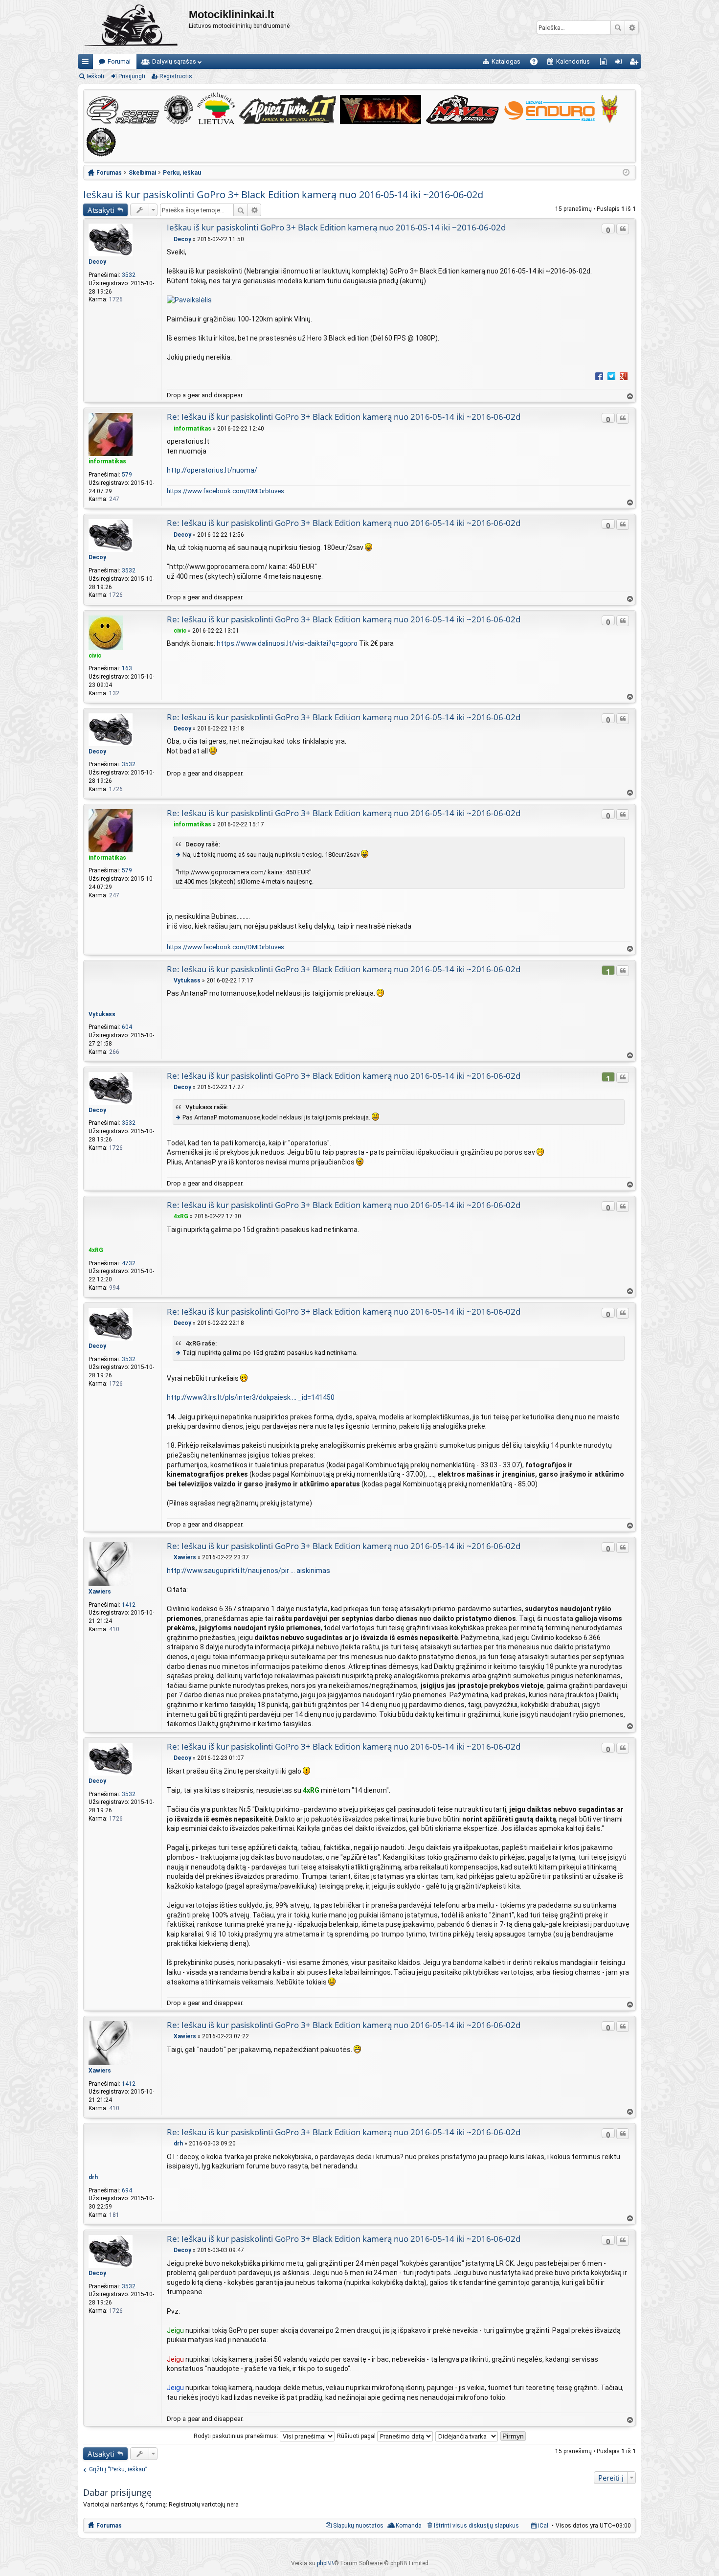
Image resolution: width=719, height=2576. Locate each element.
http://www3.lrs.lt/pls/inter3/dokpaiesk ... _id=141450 (251, 1397)
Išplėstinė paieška (632, 27)
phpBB (326, 2563)
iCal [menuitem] (542, 2526)
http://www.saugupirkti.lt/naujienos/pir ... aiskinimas (248, 1571)
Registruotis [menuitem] (636, 63)
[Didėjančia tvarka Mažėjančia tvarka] (467, 2436)
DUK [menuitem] (537, 63)
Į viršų (629, 397)
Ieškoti (618, 27)
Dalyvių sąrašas (174, 61)
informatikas (107, 461)
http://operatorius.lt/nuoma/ (212, 470)
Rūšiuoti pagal (357, 2436)
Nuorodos (87, 63)
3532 (129, 275)
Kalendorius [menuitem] (573, 61)
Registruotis (176, 76)
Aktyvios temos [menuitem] (605, 63)
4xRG (96, 1250)
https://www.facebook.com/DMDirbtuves (225, 491)
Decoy (97, 262)
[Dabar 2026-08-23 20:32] (626, 173)
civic (95, 656)
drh (93, 2177)
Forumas (109, 2526)
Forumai (119, 61)
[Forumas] (133, 27)
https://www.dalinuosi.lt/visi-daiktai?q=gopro (287, 643)
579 (127, 475)
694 (127, 2190)
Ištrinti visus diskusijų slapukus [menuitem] (476, 2526)
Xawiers (100, 1592)
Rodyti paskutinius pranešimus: (237, 2436)
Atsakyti (101, 210)
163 (127, 668)
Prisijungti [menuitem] (620, 63)
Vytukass (102, 1014)
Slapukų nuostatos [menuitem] (358, 2526)
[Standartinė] (169, 239)
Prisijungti (132, 76)
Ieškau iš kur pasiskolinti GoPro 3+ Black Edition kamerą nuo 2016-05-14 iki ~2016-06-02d (283, 194)
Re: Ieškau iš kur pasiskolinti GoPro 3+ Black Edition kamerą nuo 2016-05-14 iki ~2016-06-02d (344, 417)
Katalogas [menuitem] (506, 61)
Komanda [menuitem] (409, 2526)
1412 (129, 1605)
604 (127, 1027)
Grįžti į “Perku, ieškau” (118, 2469)
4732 (129, 1263)
